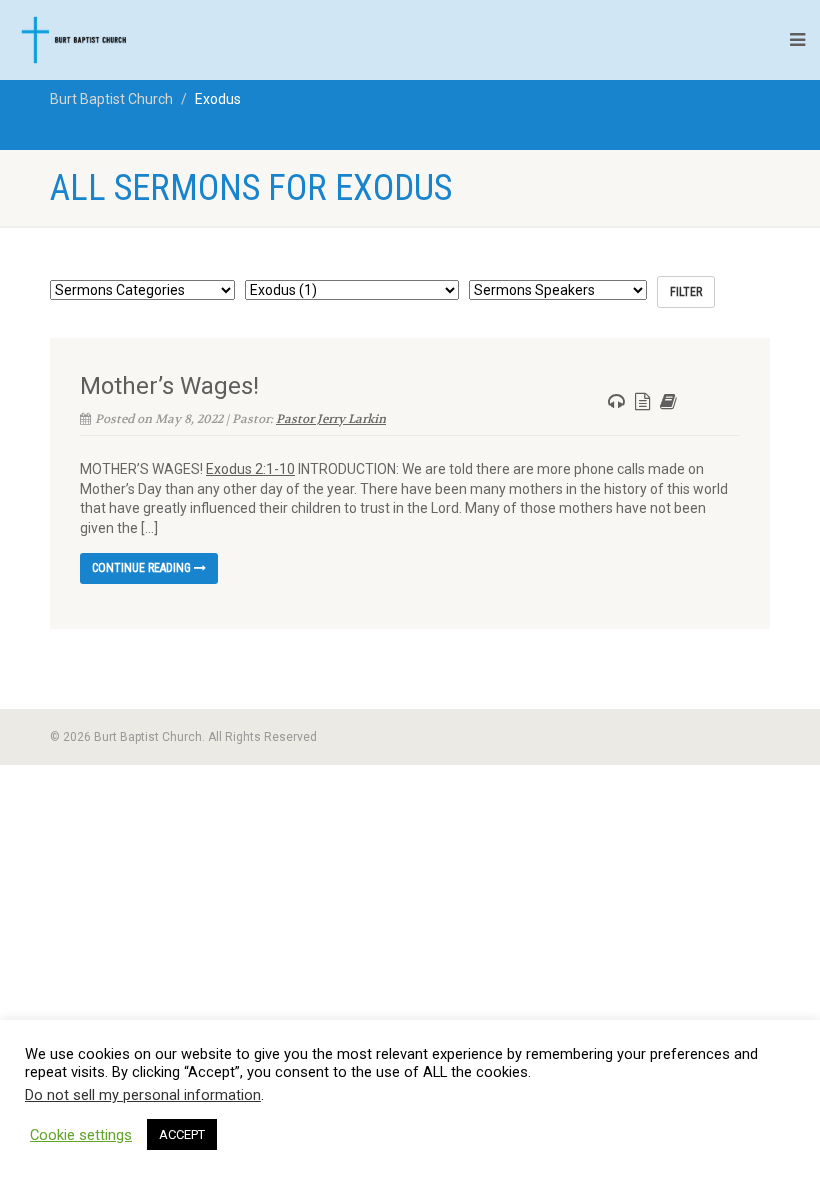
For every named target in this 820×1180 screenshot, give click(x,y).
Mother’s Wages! (169, 386)
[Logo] (130, 40)
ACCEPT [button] (182, 1134)
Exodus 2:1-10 (250, 469)
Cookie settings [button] (81, 1135)
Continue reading (143, 568)
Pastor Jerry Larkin (331, 419)
